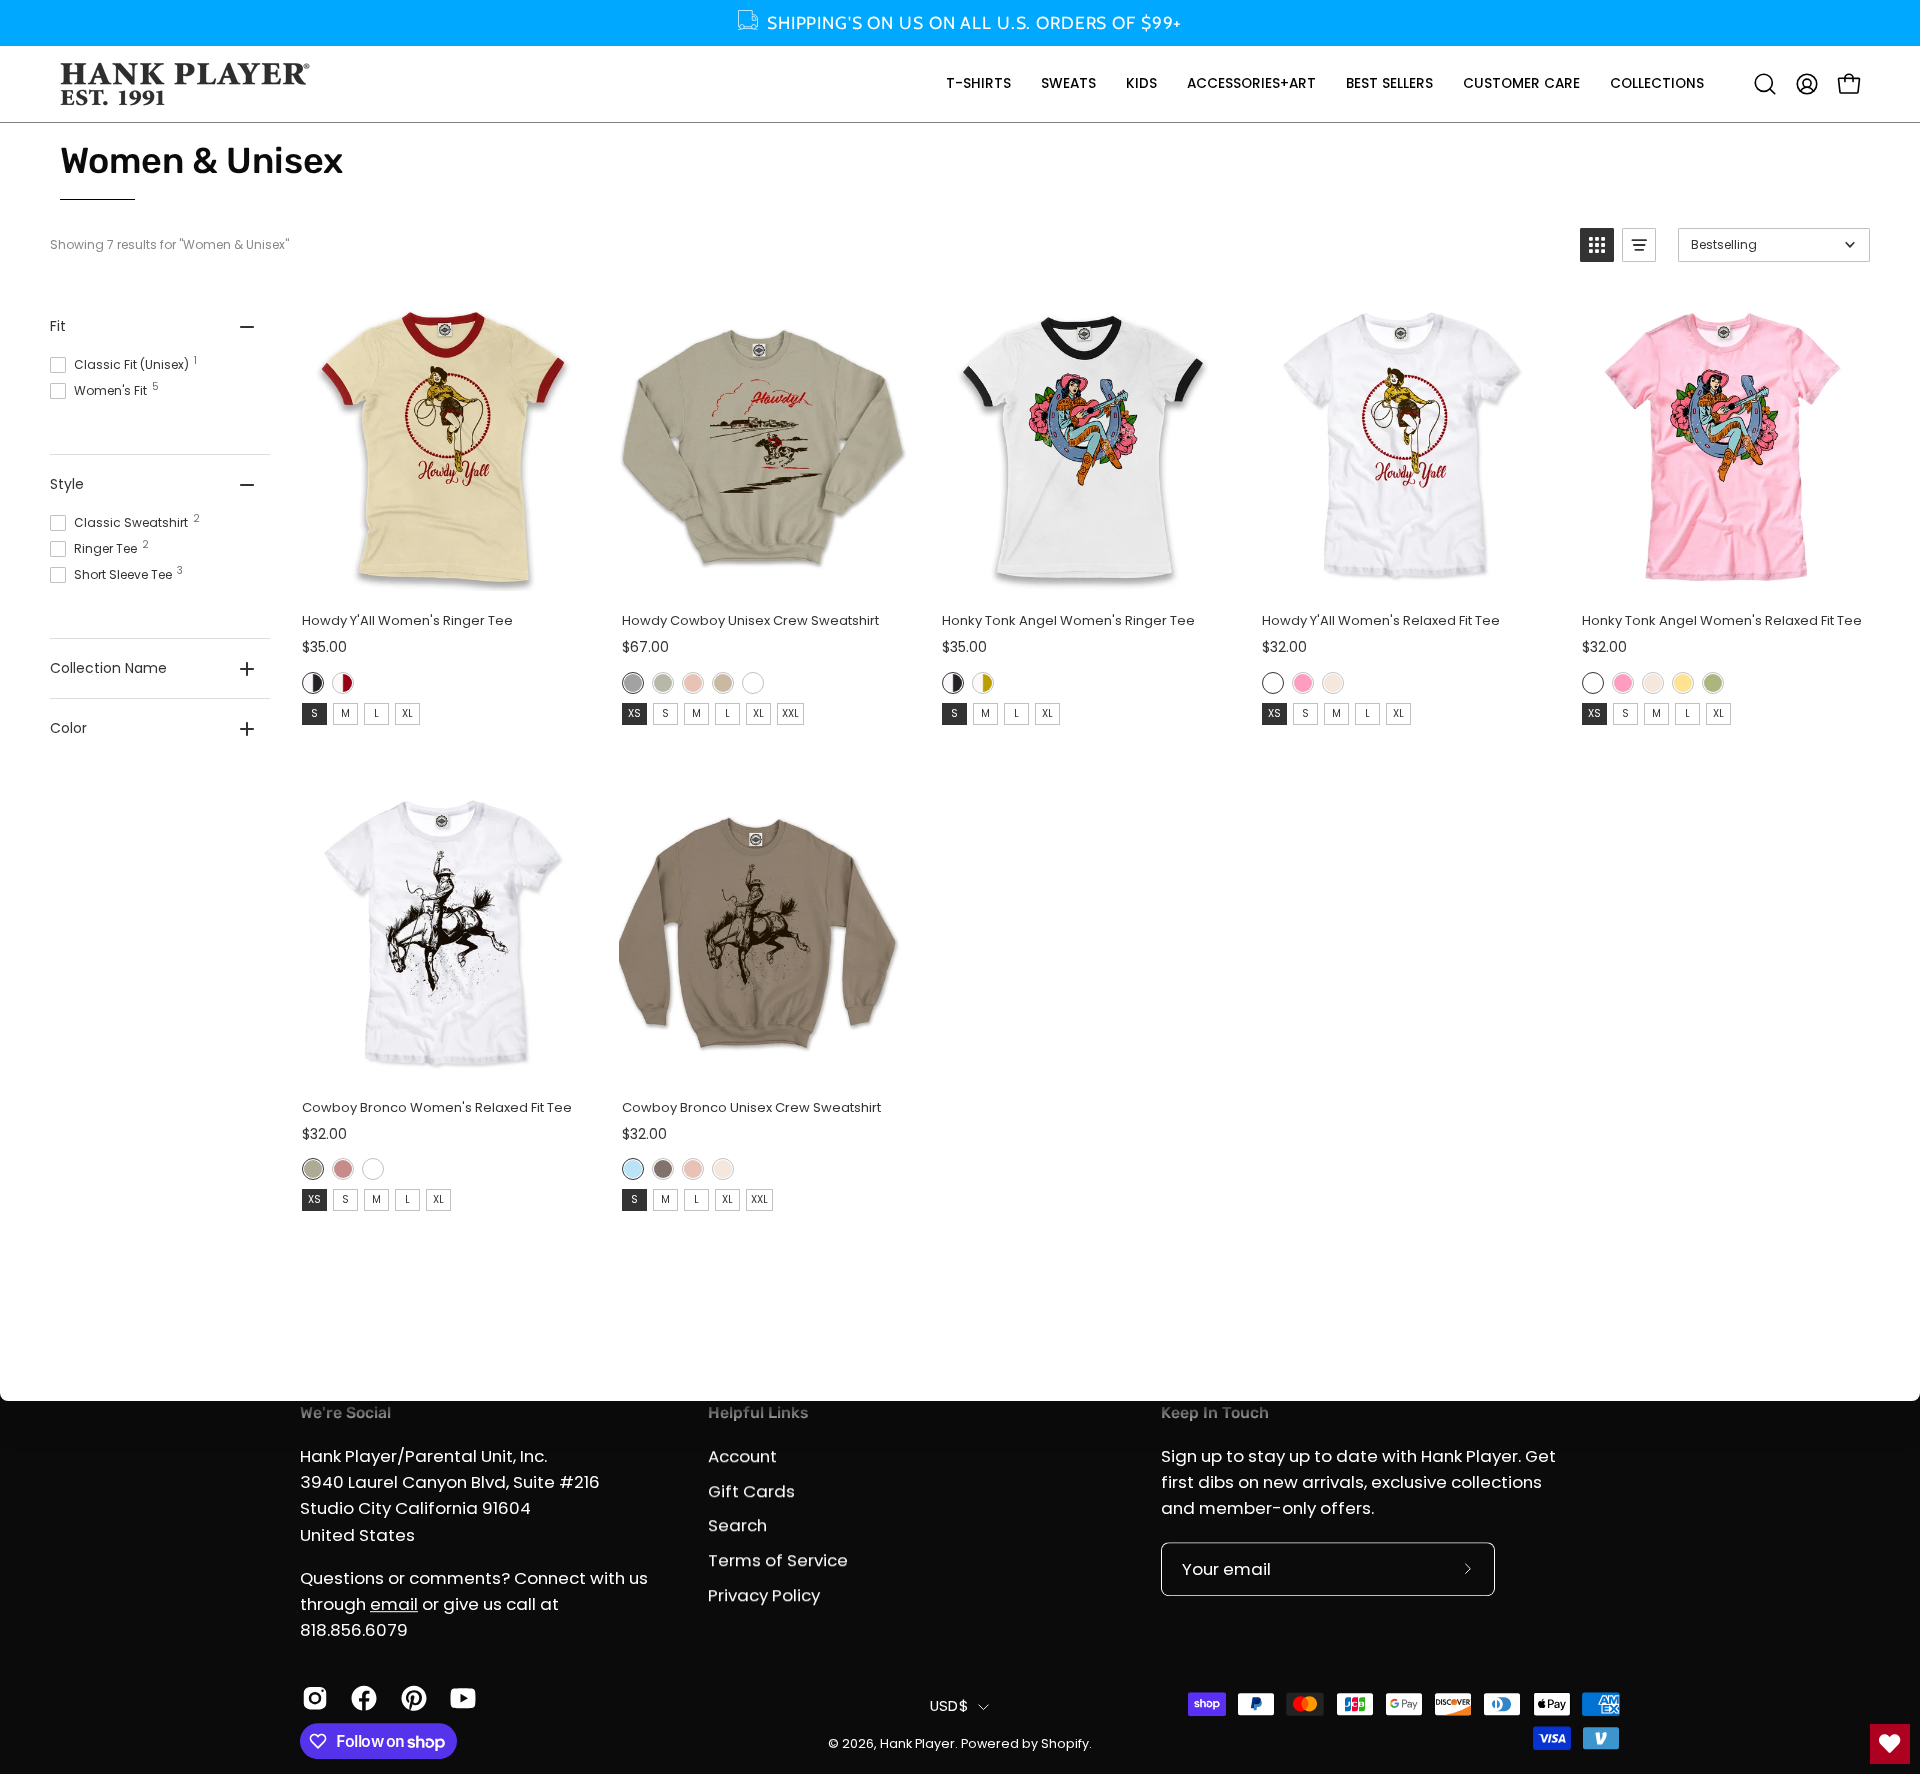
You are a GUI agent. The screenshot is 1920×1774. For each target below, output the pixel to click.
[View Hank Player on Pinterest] (410, 1698)
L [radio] (376, 713)
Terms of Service (778, 1560)
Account (742, 1456)
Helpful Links (758, 1412)
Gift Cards (751, 1491)
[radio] (313, 683)
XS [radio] (634, 713)
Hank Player (917, 1743)
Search (737, 1525)
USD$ (949, 1706)
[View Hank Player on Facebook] (360, 1698)
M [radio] (345, 713)
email (394, 1604)
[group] (960, 23)
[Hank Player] (185, 84)
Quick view (442, 575)
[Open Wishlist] (1890, 1744)
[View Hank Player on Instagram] (311, 1698)
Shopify (1065, 1743)
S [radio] (314, 713)
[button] (978, 84)
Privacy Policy (764, 1594)
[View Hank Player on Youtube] (459, 1698)
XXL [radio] (790, 713)
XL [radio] (407, 713)
